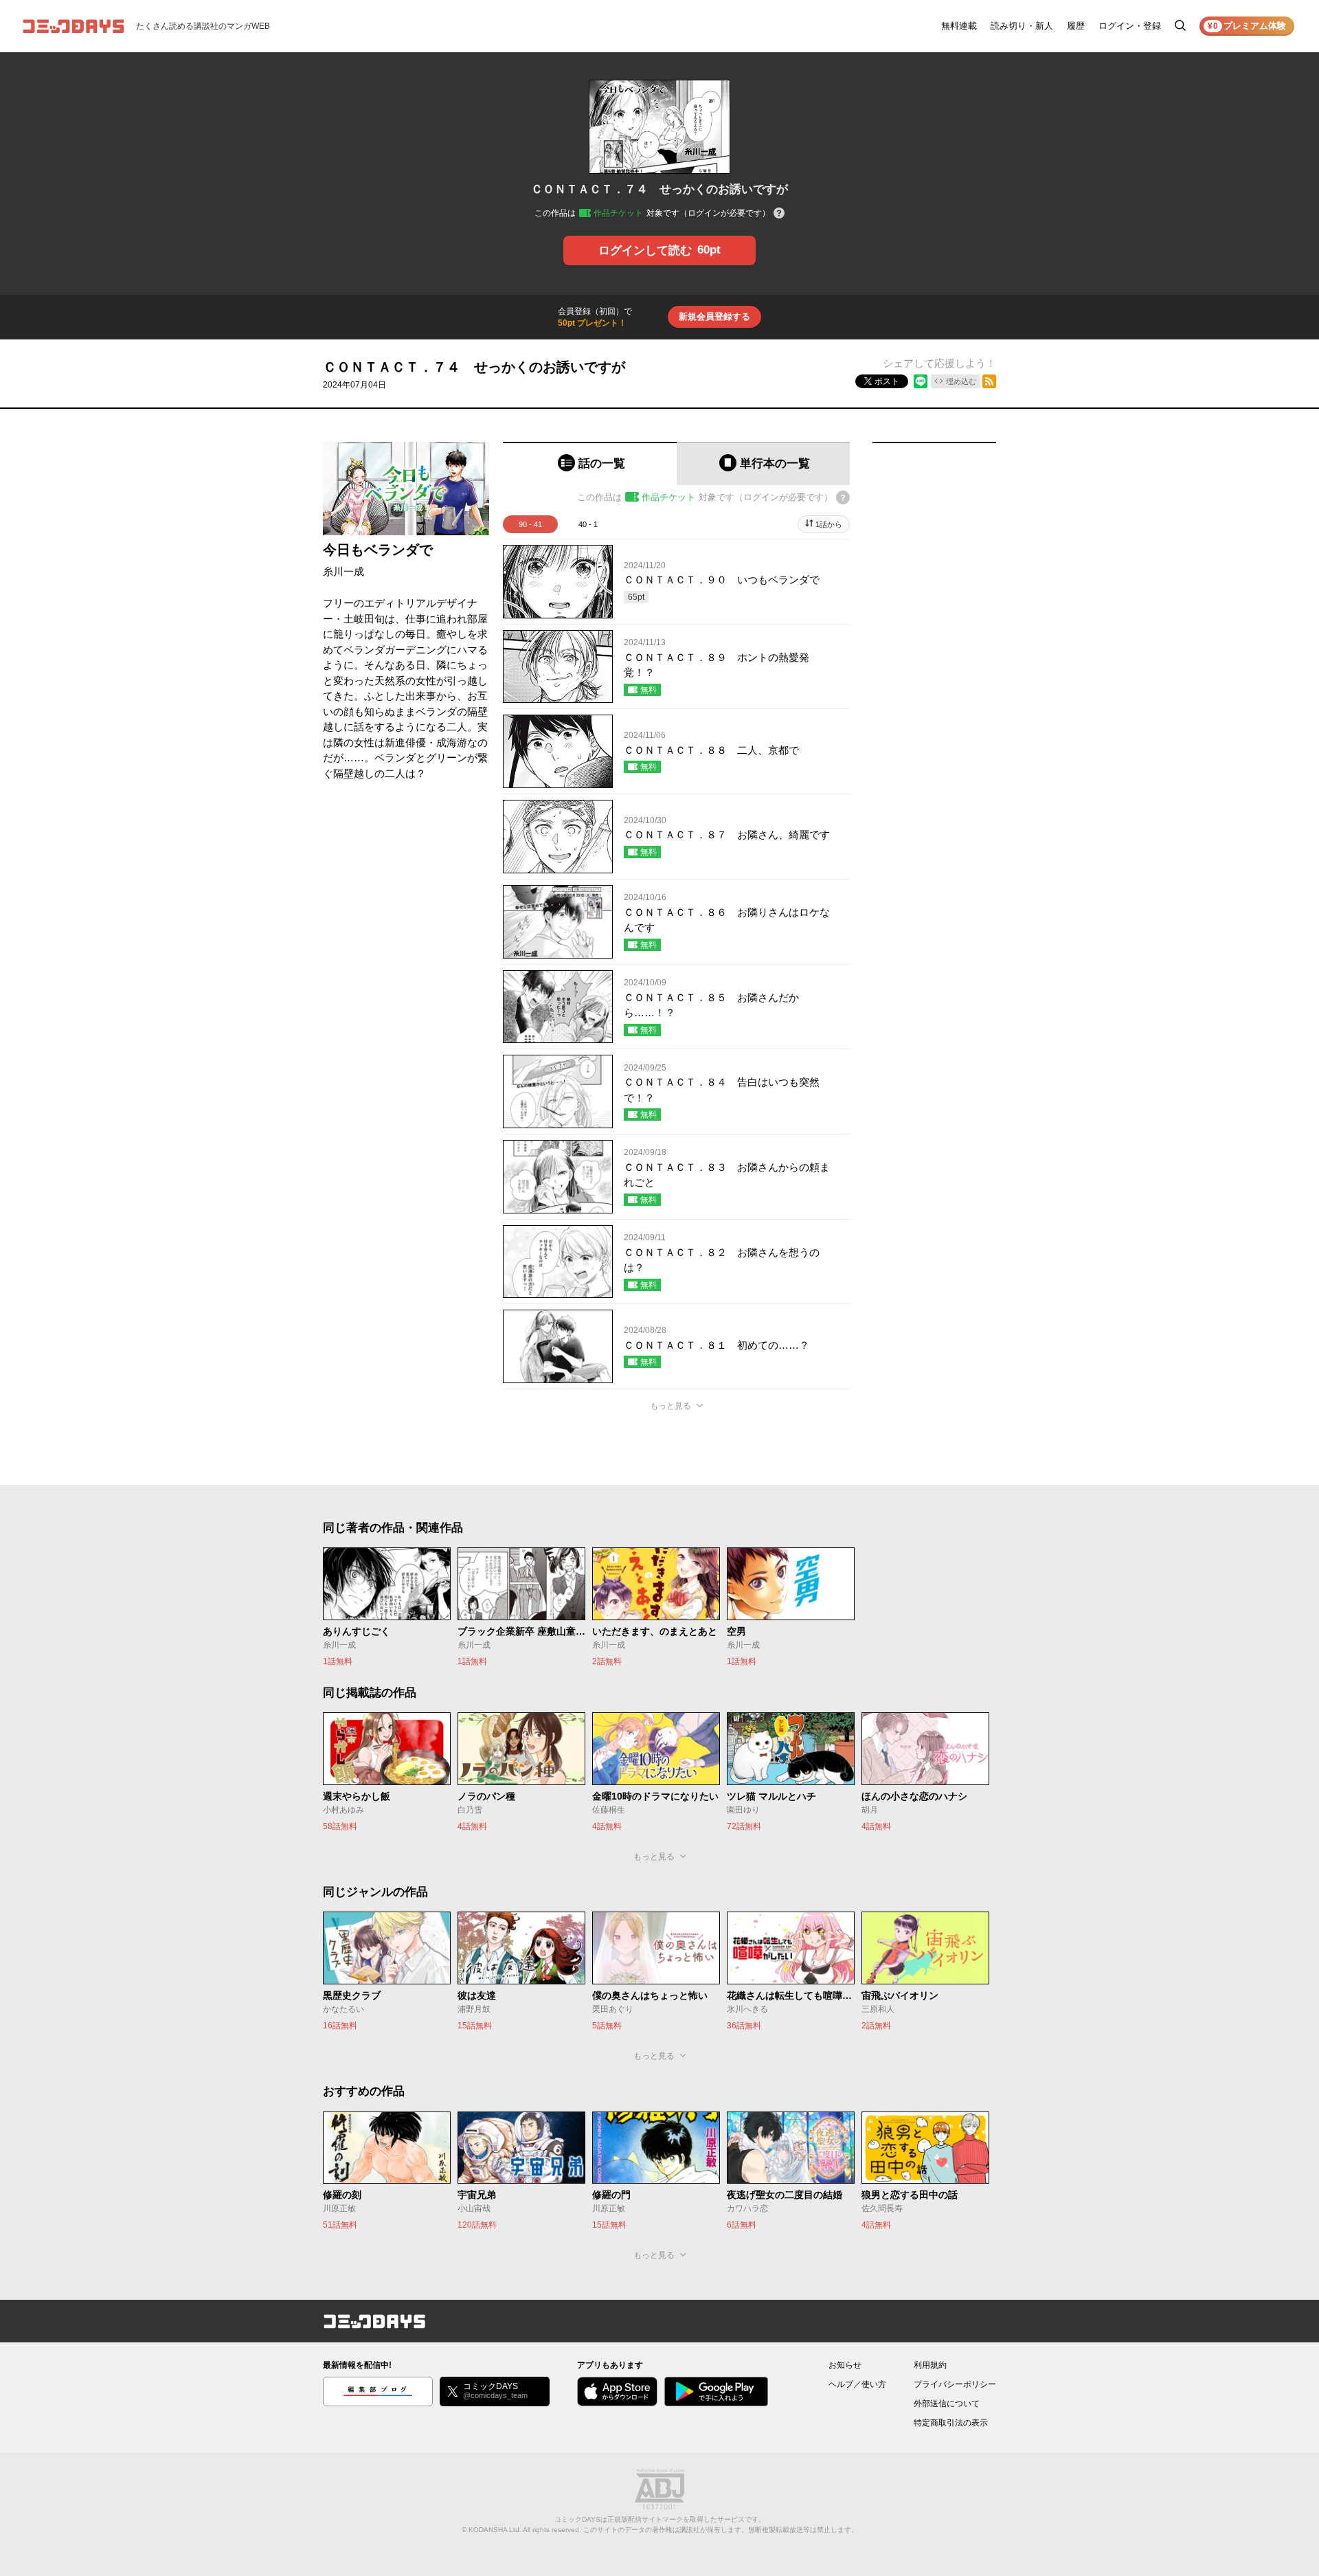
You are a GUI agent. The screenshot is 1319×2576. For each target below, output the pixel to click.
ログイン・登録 (1130, 26)
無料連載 (959, 26)
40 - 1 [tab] (588, 524)
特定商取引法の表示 (951, 2423)
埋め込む (961, 381)
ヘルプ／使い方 (857, 2384)
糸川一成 (343, 571)
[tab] (590, 463)
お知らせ (845, 2365)
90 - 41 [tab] (530, 524)
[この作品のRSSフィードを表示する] (989, 381)
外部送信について (947, 2404)
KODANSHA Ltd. (495, 2530)
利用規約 (930, 2365)
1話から (829, 524)
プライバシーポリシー (955, 2384)
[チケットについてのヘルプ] (779, 214)
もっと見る (670, 1406)
